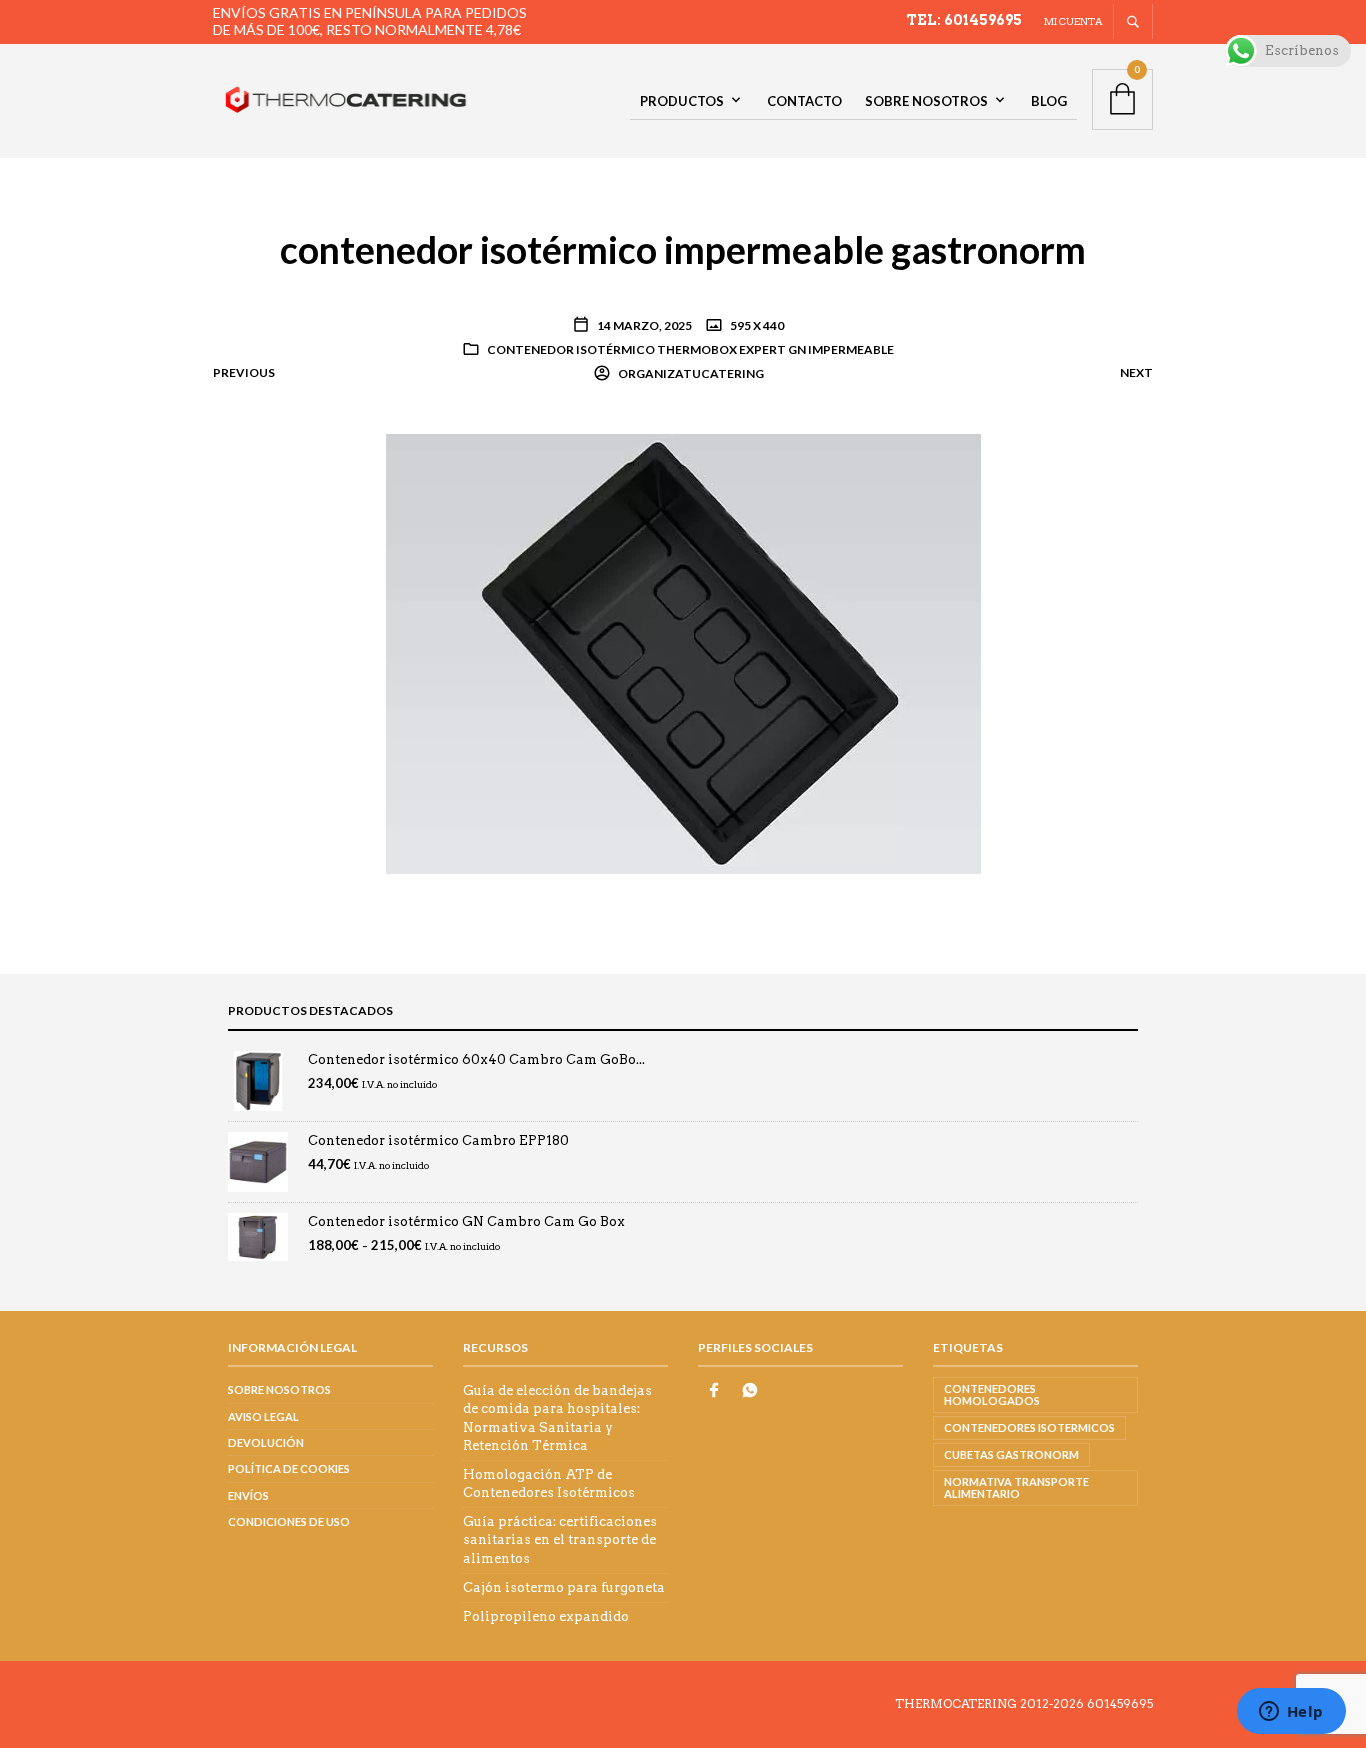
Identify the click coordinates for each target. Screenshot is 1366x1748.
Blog (1049, 101)
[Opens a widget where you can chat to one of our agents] (1291, 1713)
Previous (244, 372)
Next (1136, 372)
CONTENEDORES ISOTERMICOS (1029, 1427)
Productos (682, 101)
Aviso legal (263, 1416)
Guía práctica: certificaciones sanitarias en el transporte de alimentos (560, 1539)
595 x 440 (756, 325)
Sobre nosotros (926, 101)
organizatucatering (690, 373)
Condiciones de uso (289, 1521)
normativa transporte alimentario (1016, 1487)
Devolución (266, 1442)
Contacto (804, 101)
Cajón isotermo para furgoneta (564, 1587)
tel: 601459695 (964, 20)
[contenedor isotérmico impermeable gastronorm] (683, 653)
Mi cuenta (1073, 21)
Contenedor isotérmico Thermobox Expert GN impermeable (690, 349)
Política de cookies (289, 1468)
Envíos (248, 1495)
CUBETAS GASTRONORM (1011, 1454)
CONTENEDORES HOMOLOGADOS (992, 1394)
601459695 (1120, 1703)
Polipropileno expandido (546, 1616)
